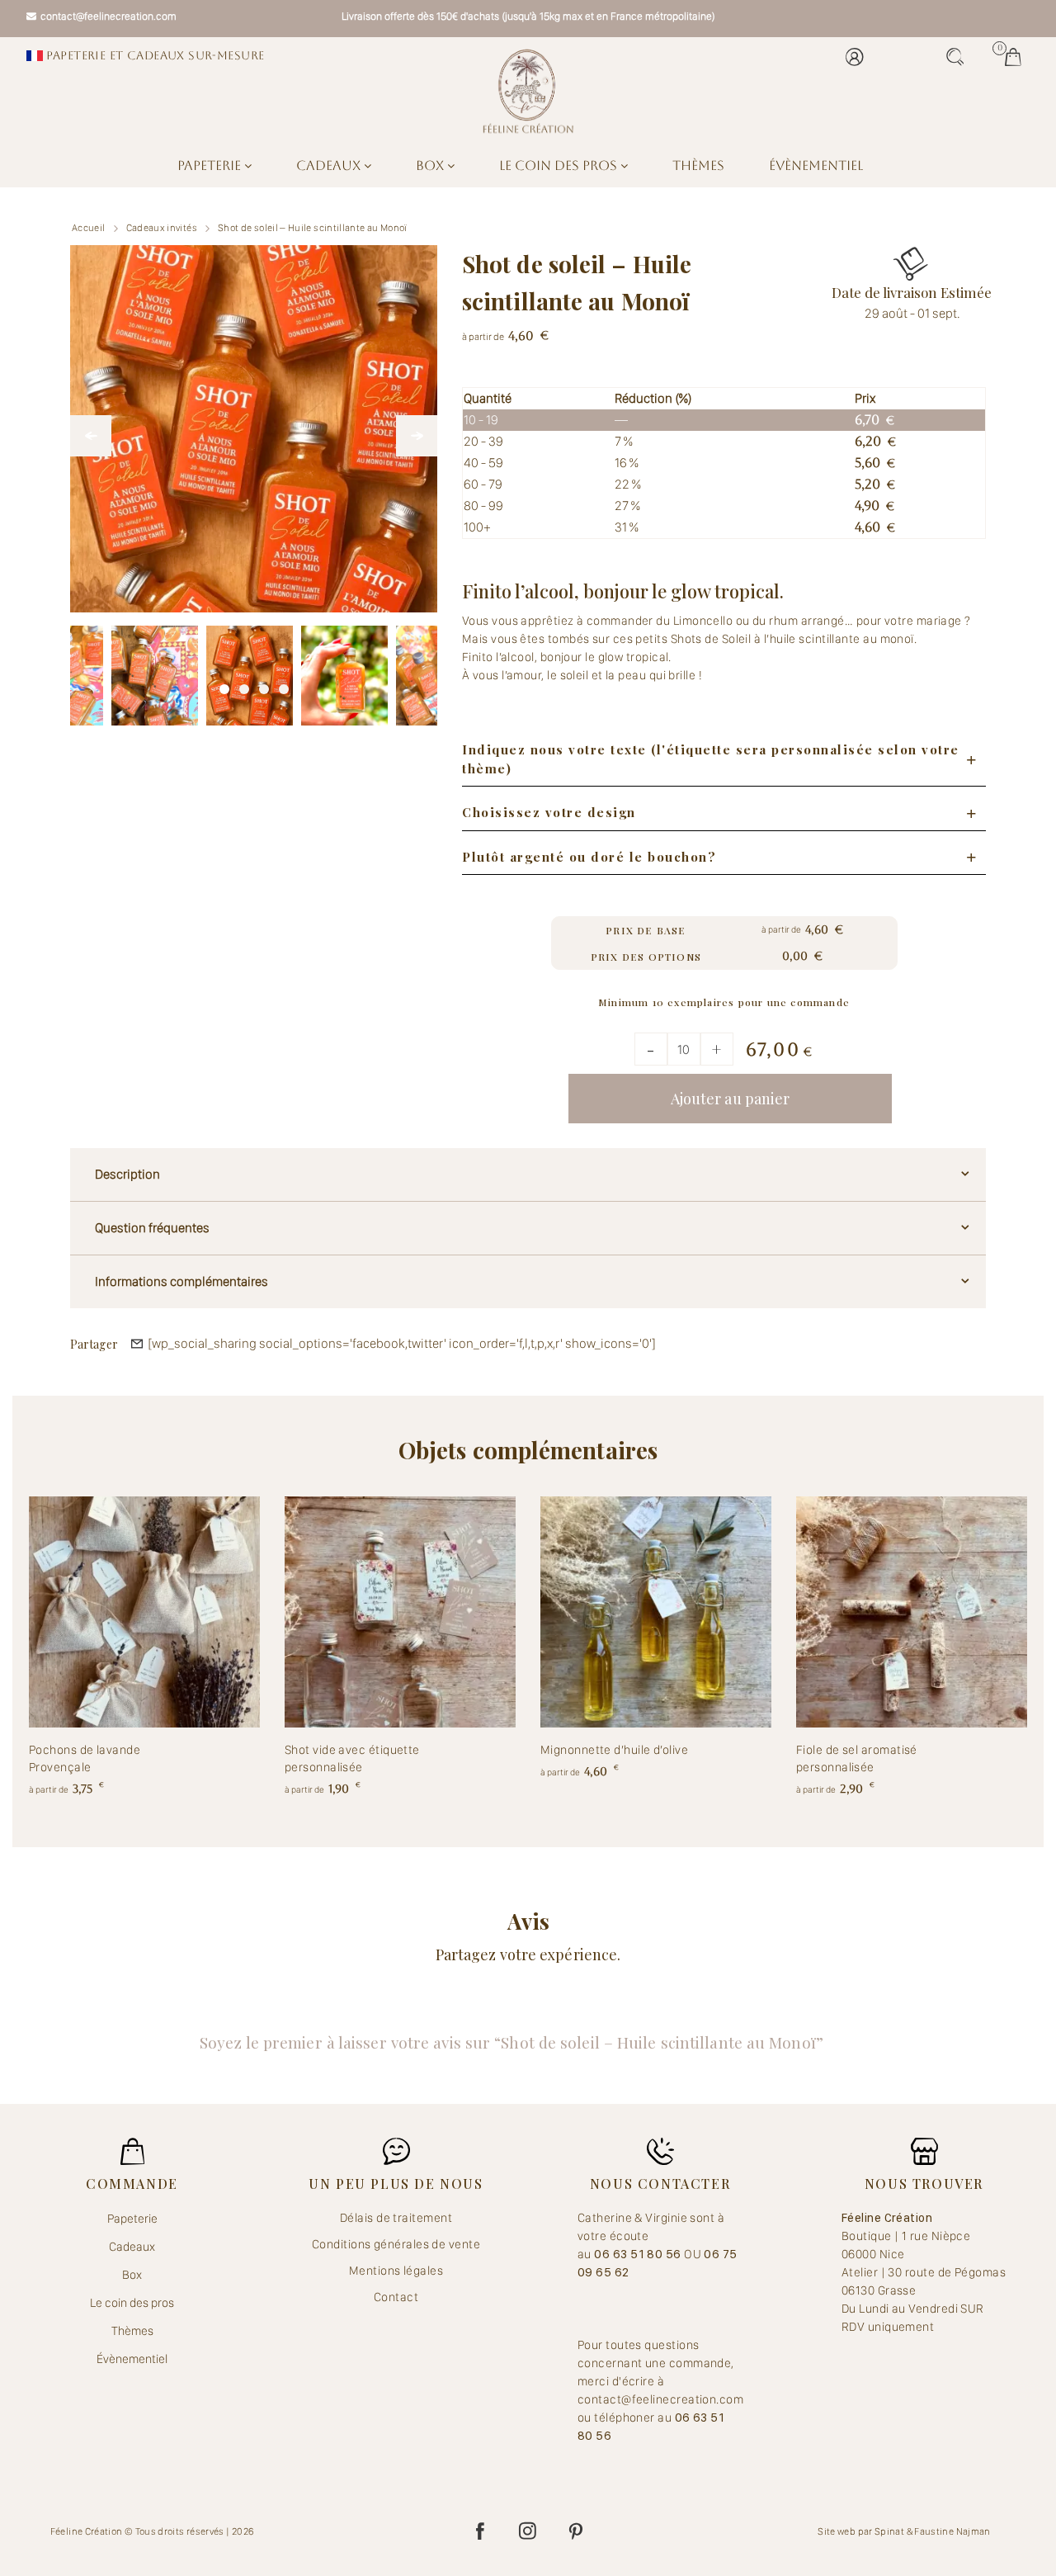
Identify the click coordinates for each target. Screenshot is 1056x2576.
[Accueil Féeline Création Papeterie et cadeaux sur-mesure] (528, 91)
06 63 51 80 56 (639, 2254)
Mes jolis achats (1017, 57)
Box (431, 165)
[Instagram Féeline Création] (528, 2531)
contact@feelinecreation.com (108, 16)
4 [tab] (284, 685)
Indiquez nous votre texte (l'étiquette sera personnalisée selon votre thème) (711, 759)
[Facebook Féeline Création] (480, 2531)
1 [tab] (224, 685)
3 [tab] (264, 685)
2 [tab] (244, 685)
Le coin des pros (560, 165)
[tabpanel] (250, 669)
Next (417, 436)
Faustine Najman (952, 2531)
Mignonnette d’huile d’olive (614, 1750)
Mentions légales (396, 2271)
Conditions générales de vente (396, 2244)
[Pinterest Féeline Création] (576, 2531)
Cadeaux (330, 165)
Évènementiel (816, 165)
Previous (91, 436)
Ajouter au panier (731, 1099)
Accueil (89, 228)
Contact (396, 2297)
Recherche (959, 57)
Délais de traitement (396, 2218)
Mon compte (859, 57)
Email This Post (137, 1344)
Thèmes (698, 165)
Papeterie (211, 165)
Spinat (889, 2531)
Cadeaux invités (162, 228)
